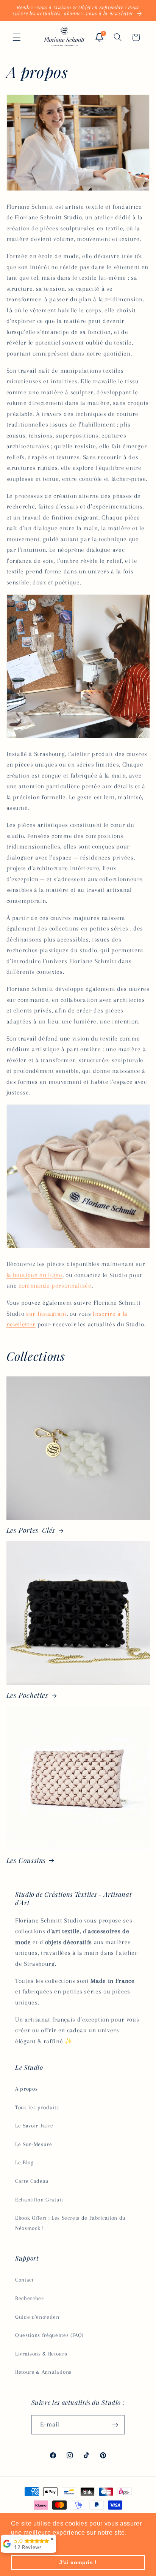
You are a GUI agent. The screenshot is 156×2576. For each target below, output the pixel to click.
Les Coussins (26, 1860)
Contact (24, 2280)
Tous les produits (37, 2108)
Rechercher (30, 2298)
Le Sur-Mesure (34, 2144)
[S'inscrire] (115, 2425)
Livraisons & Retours (41, 2354)
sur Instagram (46, 1314)
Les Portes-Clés (31, 1530)
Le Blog (24, 2163)
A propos (26, 2089)
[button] (17, 37)
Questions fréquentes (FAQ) (49, 2335)
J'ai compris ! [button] (78, 2562)
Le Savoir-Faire (34, 2126)
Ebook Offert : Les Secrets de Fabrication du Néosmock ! (70, 2223)
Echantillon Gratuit (39, 2200)
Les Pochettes (27, 1695)
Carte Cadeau (32, 2181)
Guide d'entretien (37, 2317)
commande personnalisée (55, 1286)
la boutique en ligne (34, 1275)
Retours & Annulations (43, 2372)
